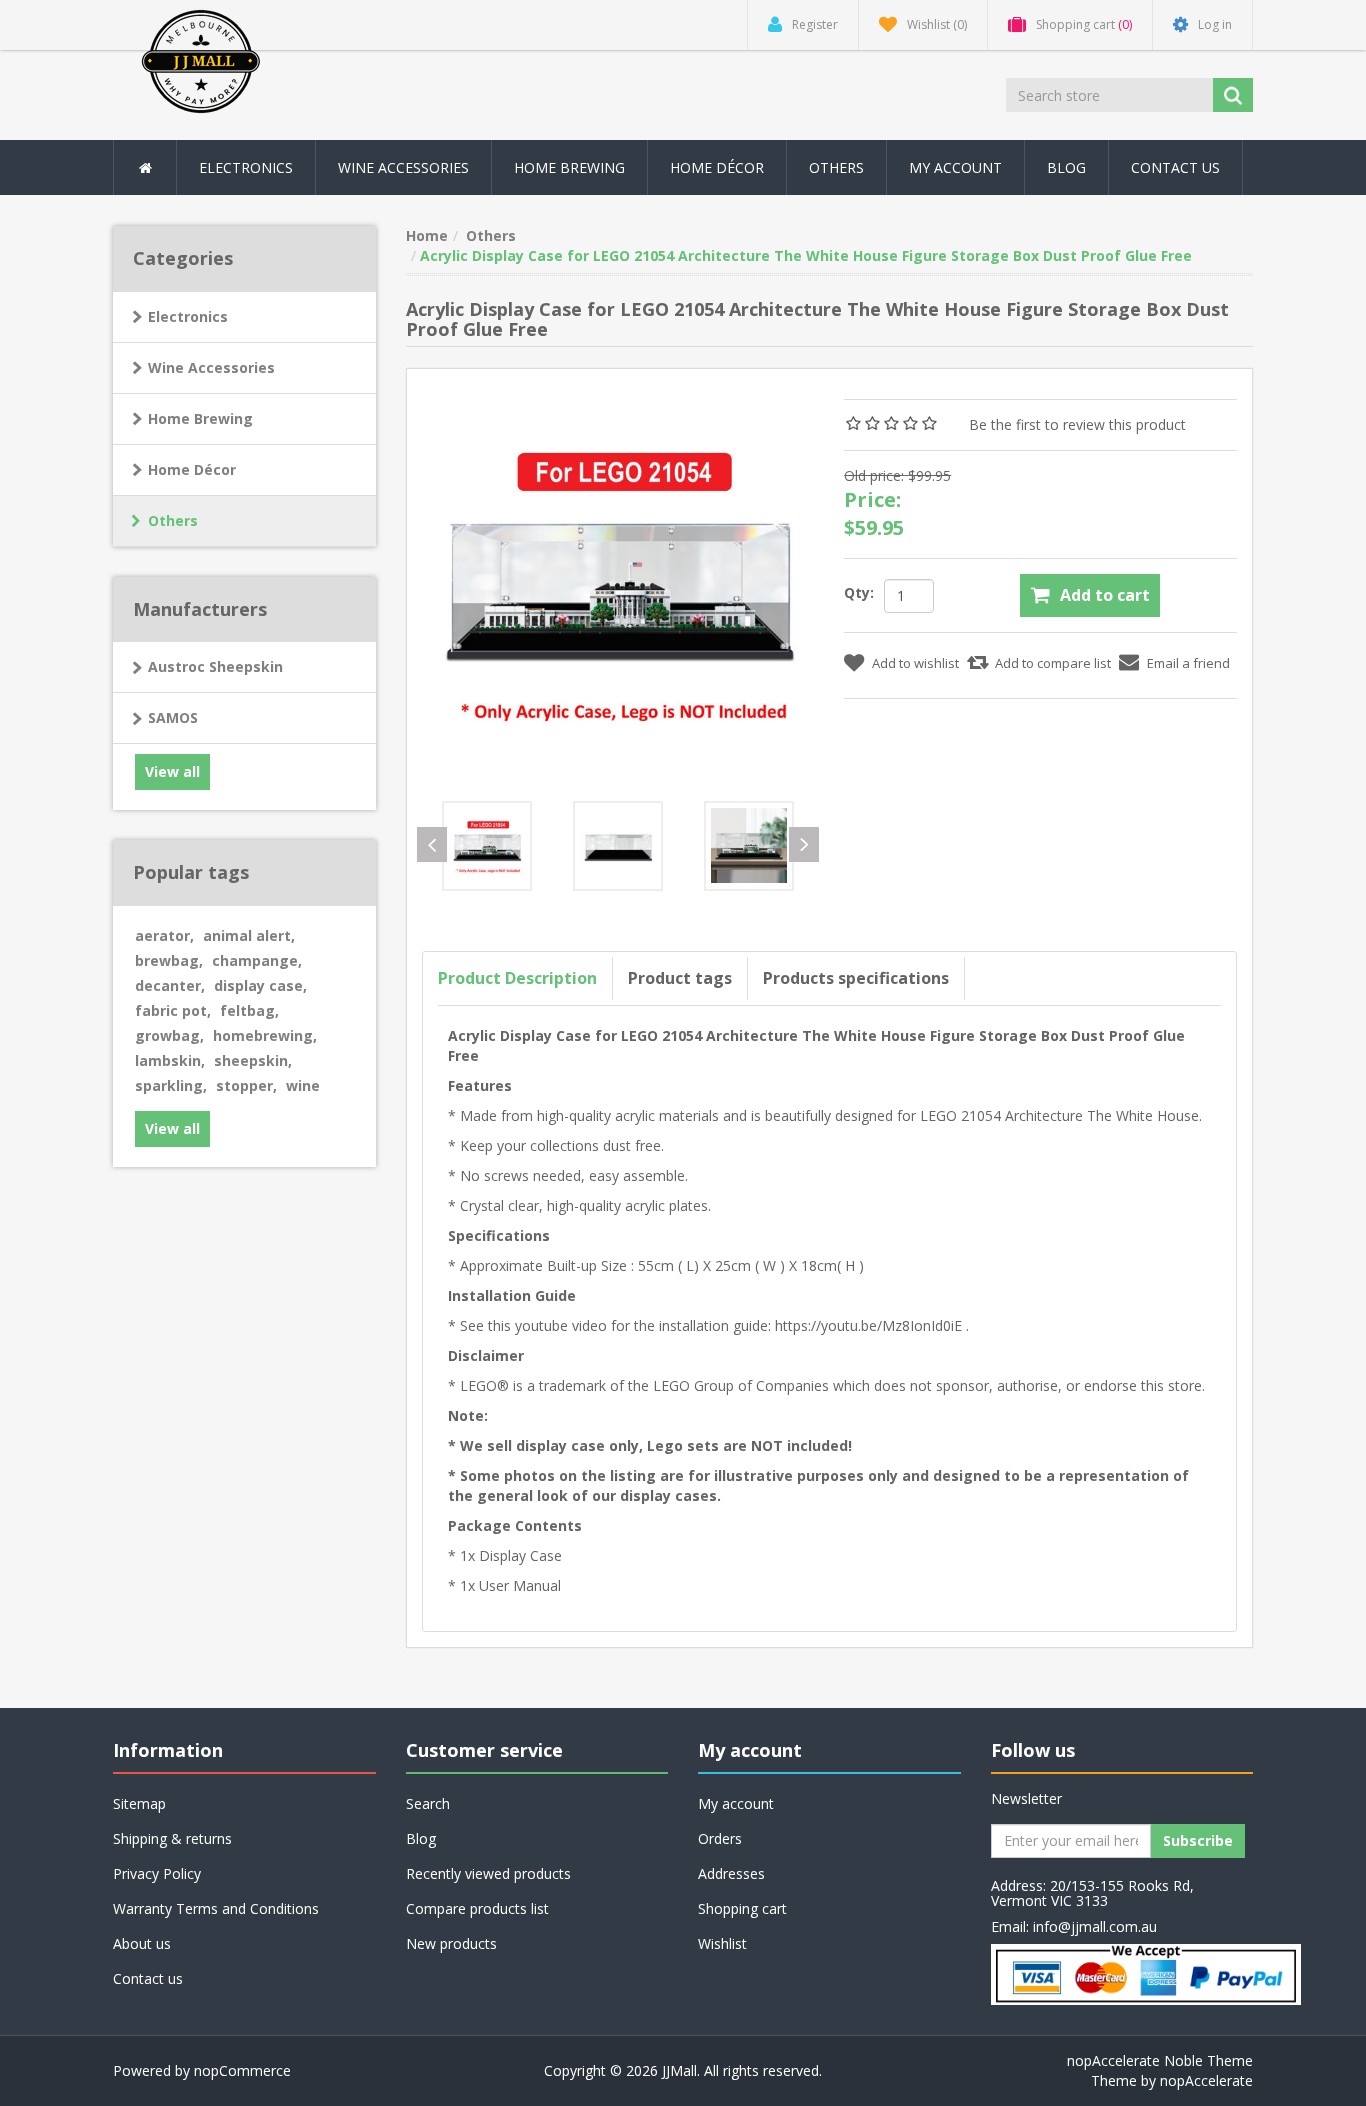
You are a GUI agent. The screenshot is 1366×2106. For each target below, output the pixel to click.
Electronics (188, 316)
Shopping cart (742, 1908)
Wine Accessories (403, 167)
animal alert (249, 935)
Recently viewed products (488, 1873)
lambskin (170, 1060)
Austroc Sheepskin (215, 666)
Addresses (731, 1873)
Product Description (517, 978)
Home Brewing (569, 167)
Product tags (680, 978)
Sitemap (139, 1803)
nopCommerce (242, 2070)
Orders (720, 1838)
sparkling (171, 1085)
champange (257, 960)
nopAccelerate (1206, 2080)
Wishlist (722, 1943)
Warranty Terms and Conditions (216, 1908)
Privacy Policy (157, 1873)
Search (428, 1803)
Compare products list (477, 1908)
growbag (169, 1035)
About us (142, 1943)
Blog (1066, 167)
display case (260, 985)
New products (451, 1943)
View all (172, 771)
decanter (170, 985)
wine (303, 1085)
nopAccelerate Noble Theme (1160, 2060)
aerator (164, 935)
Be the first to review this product (1077, 424)
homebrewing (265, 1035)
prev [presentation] (432, 844)
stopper (246, 1085)
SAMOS (173, 717)
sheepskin (253, 1060)
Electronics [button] (246, 167)
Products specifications (856, 978)
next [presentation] (804, 844)
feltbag (249, 1010)
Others (836, 167)
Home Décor (192, 469)
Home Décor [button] (717, 167)
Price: (872, 499)
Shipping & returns (172, 1838)
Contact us (1175, 167)
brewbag (169, 960)
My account (955, 167)
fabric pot (173, 1010)
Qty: (859, 592)
